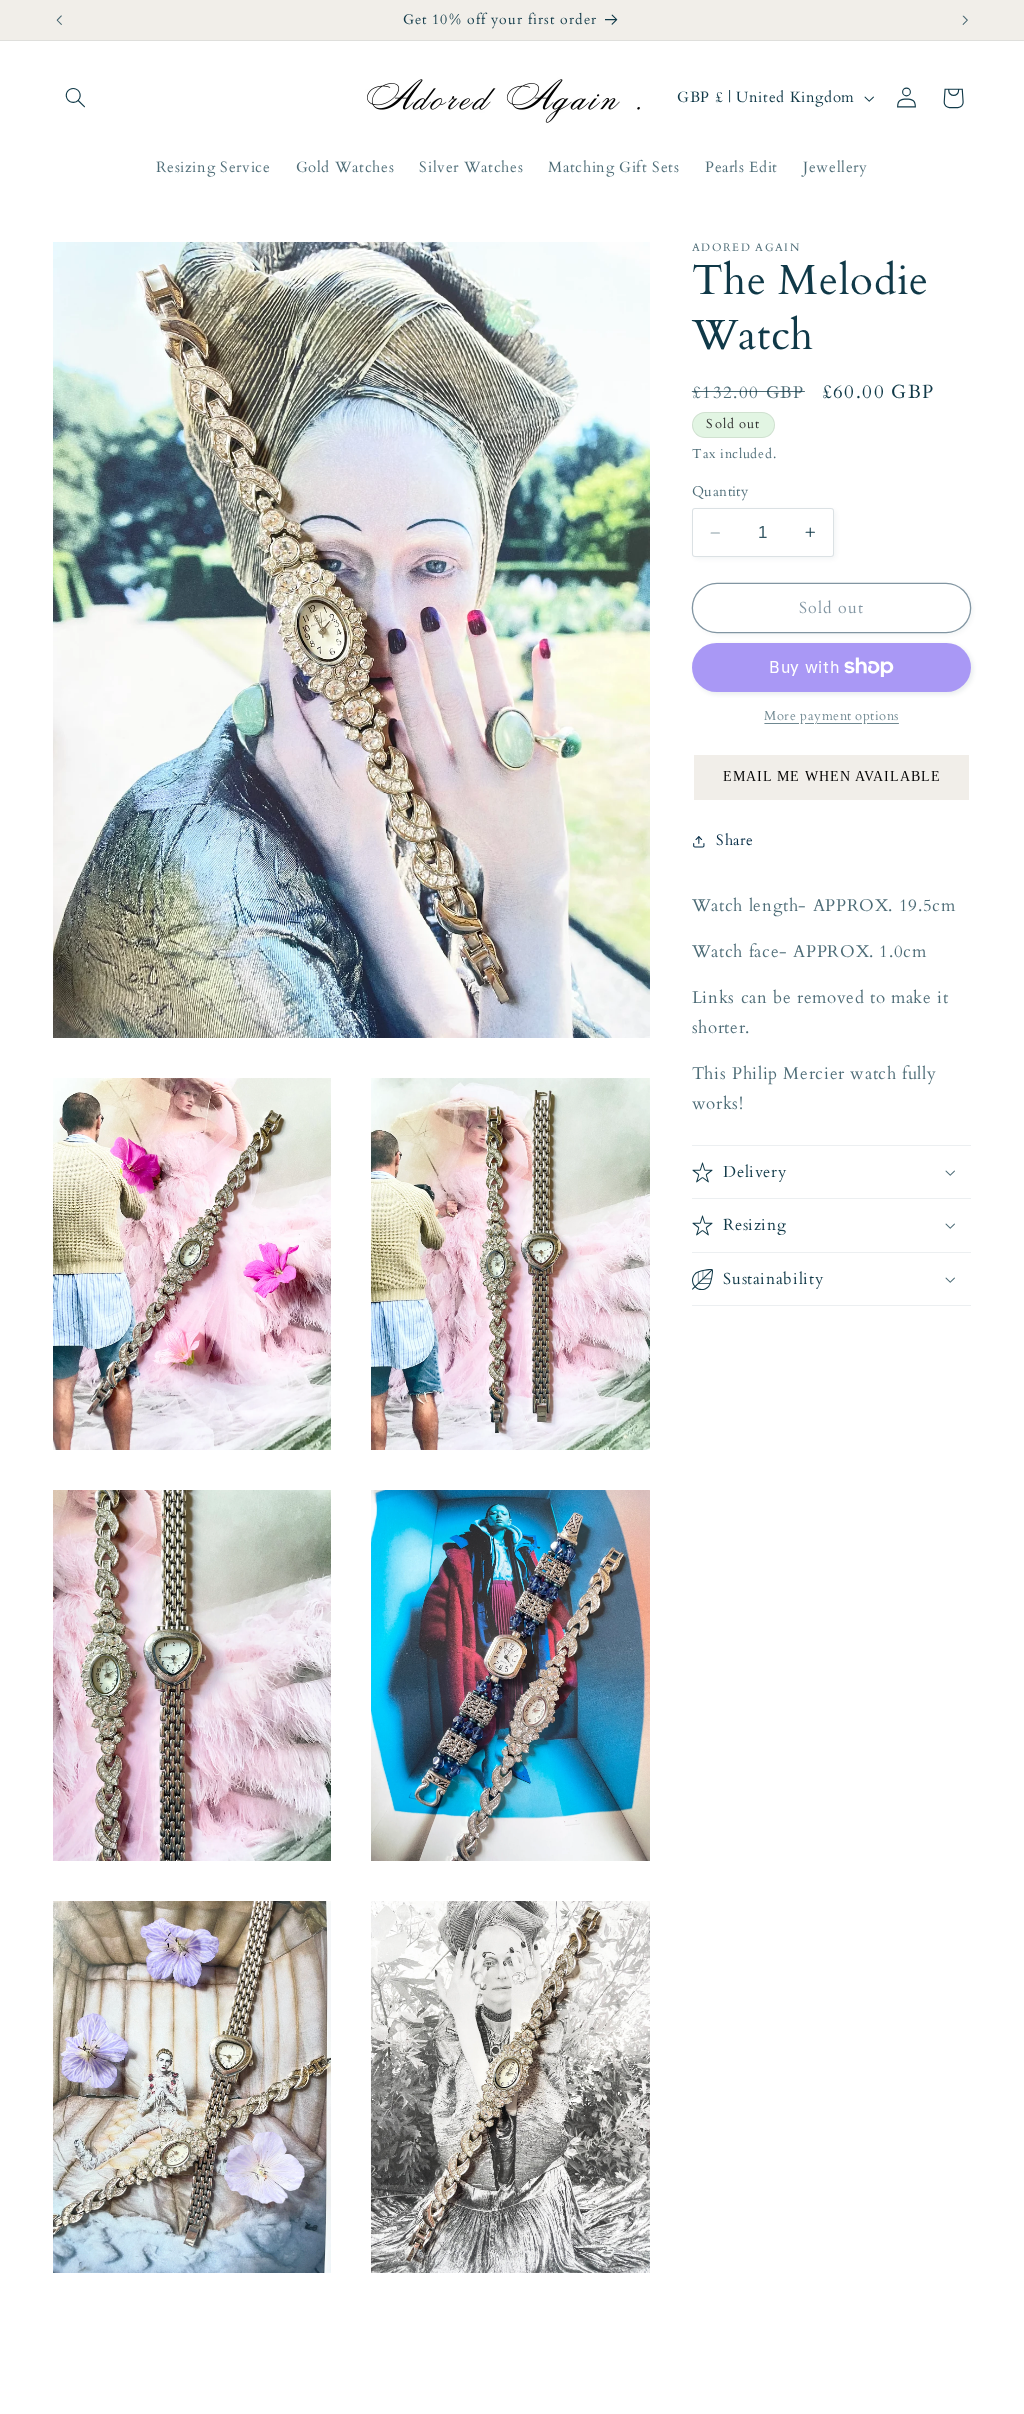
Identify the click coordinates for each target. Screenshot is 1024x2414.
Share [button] (734, 840)
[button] (76, 98)
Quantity (720, 491)
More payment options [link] (831, 716)
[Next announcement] (965, 20)
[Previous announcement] (59, 20)
